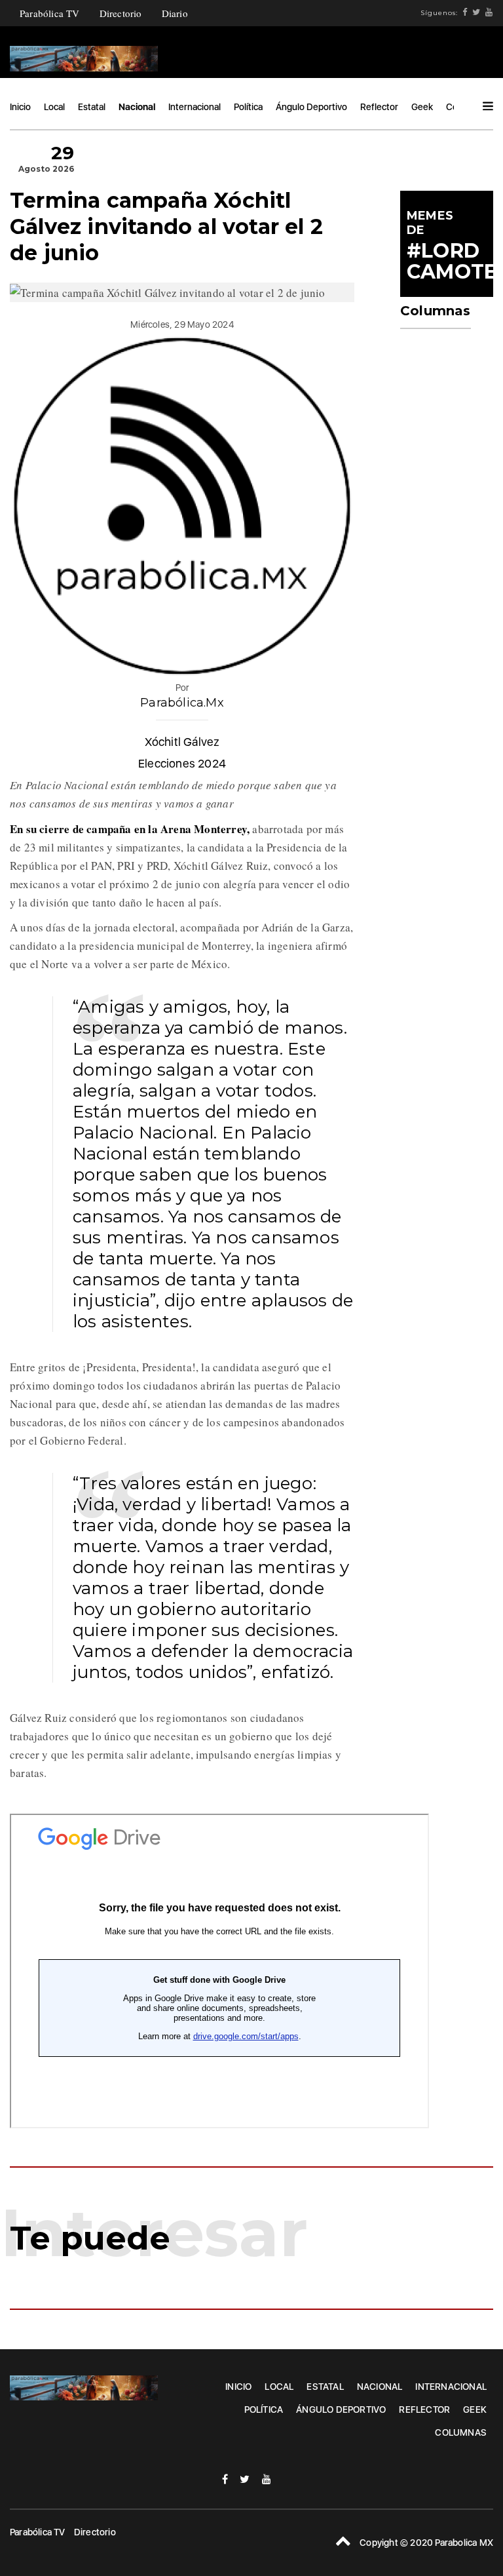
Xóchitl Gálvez (182, 742)
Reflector (379, 107)
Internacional (195, 107)
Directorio (121, 13)
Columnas (461, 2432)
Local (54, 107)
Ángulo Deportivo (311, 107)
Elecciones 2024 (182, 763)
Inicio (20, 107)
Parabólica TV (50, 13)
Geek (422, 107)
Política (248, 107)
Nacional (137, 107)
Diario (175, 13)
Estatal (92, 107)
